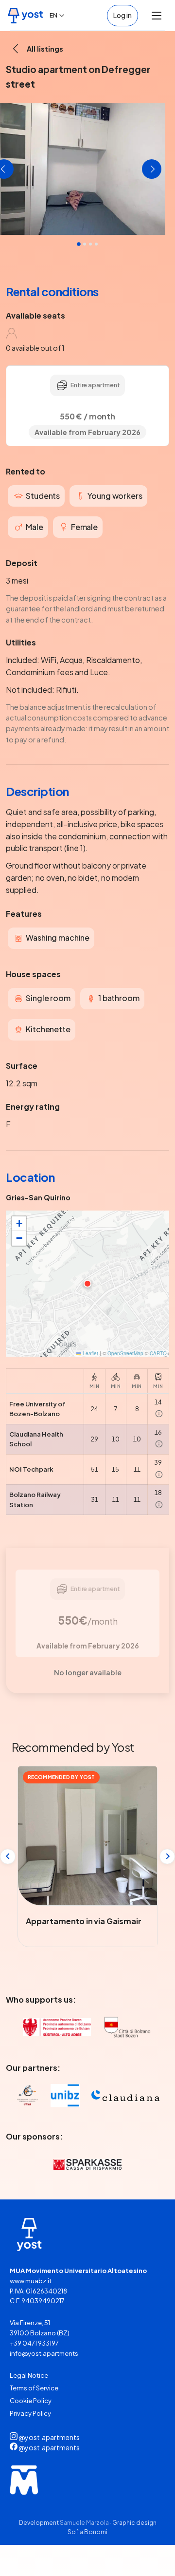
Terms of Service (34, 2388)
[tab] (96, 244)
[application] (87, 1284)
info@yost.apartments (44, 2353)
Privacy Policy (30, 2413)
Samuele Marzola (84, 2523)
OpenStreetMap (125, 1353)
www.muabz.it (31, 2281)
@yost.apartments (49, 2437)
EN (53, 15)
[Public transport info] (159, 1414)
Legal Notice (29, 2375)
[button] (87, 1284)
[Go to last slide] (8, 1856)
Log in (122, 15)
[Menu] (157, 16)
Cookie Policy (31, 2401)
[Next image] (152, 169)
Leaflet (90, 1353)
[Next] (167, 1856)
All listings (45, 49)
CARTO (158, 1353)
